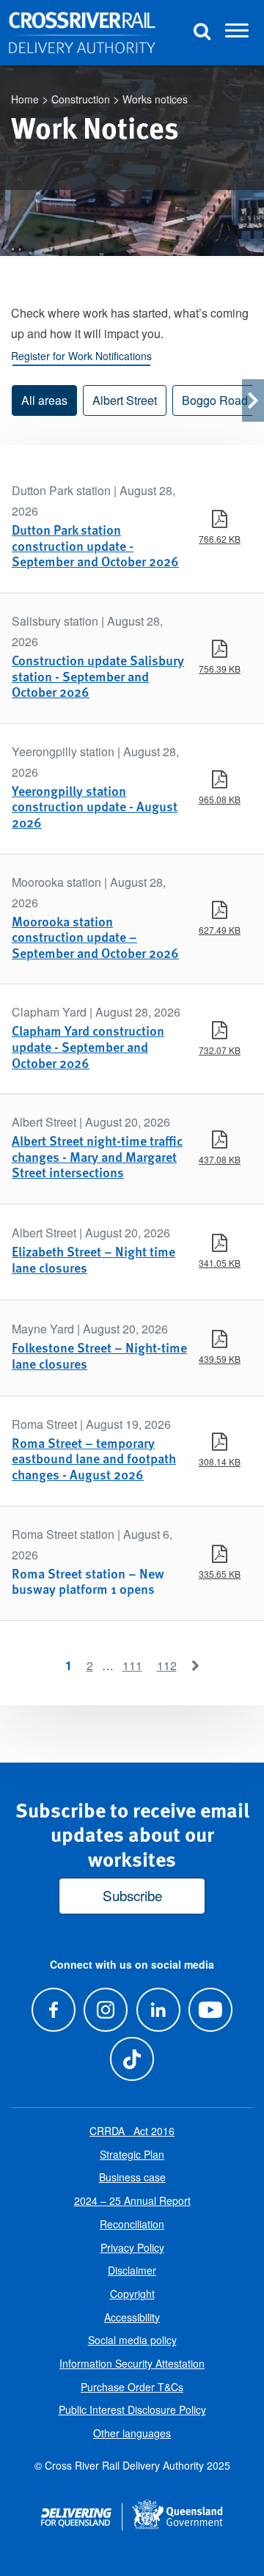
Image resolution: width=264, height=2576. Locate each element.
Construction (81, 99)
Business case (132, 2177)
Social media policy (132, 2340)
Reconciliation (132, 2224)
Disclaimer (132, 2270)
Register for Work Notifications (81, 356)
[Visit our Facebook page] (54, 2009)
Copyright (132, 2294)
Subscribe (132, 1895)
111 (132, 1665)
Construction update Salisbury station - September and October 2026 (98, 676)
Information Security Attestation (132, 2363)
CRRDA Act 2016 (132, 2131)
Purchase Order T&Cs (132, 2387)
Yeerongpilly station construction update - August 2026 (95, 806)
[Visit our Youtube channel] (210, 2009)
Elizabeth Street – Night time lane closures (93, 1259)
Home (25, 99)
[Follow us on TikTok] (132, 2059)
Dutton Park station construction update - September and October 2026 (95, 545)
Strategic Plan (132, 2154)
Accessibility (132, 2317)
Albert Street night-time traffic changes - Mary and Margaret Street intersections (97, 1156)
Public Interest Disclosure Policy (132, 2409)
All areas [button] (44, 400)
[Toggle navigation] (237, 33)
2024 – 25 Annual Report (132, 2200)
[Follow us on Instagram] (106, 2009)
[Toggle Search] (202, 33)
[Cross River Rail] (82, 33)
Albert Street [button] (125, 400)
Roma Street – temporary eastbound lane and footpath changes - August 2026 (94, 1458)
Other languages (132, 2433)
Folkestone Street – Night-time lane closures (99, 1355)
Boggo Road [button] (215, 400)
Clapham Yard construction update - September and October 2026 (88, 1046)
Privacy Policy (132, 2247)
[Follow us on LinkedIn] (158, 2009)
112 (167, 1665)
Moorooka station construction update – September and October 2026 (95, 937)
